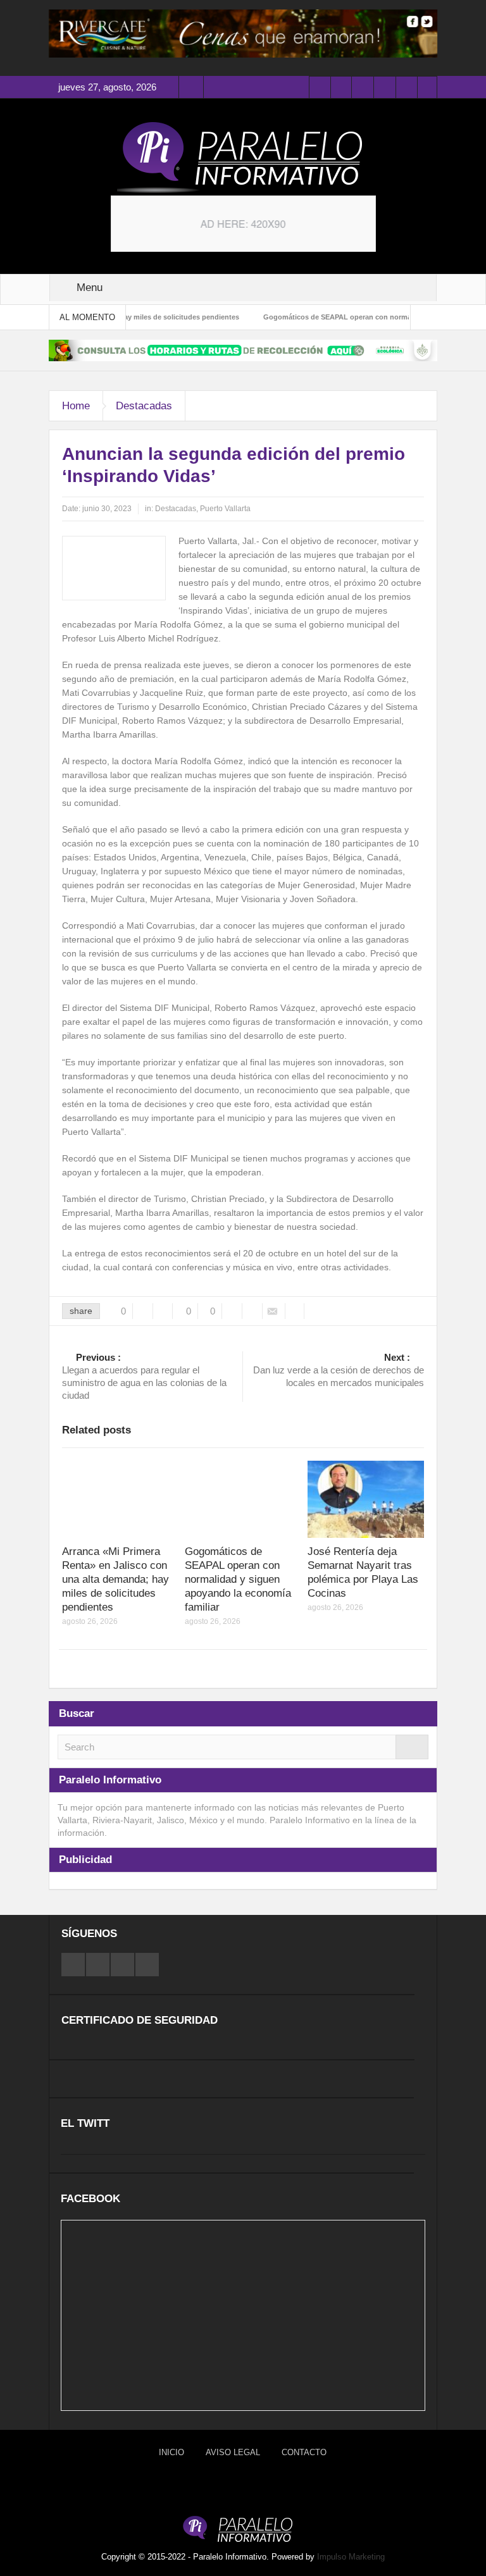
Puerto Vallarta (225, 509)
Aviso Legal (233, 2452)
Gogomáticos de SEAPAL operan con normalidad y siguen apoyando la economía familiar (238, 1579)
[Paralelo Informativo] (243, 158)
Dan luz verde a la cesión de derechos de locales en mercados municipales (339, 1370)
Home (76, 406)
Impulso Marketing (351, 2557)
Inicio (171, 2452)
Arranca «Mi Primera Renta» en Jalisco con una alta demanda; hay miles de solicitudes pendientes (115, 1579)
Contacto (304, 2452)
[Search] (412, 1747)
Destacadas (144, 406)
